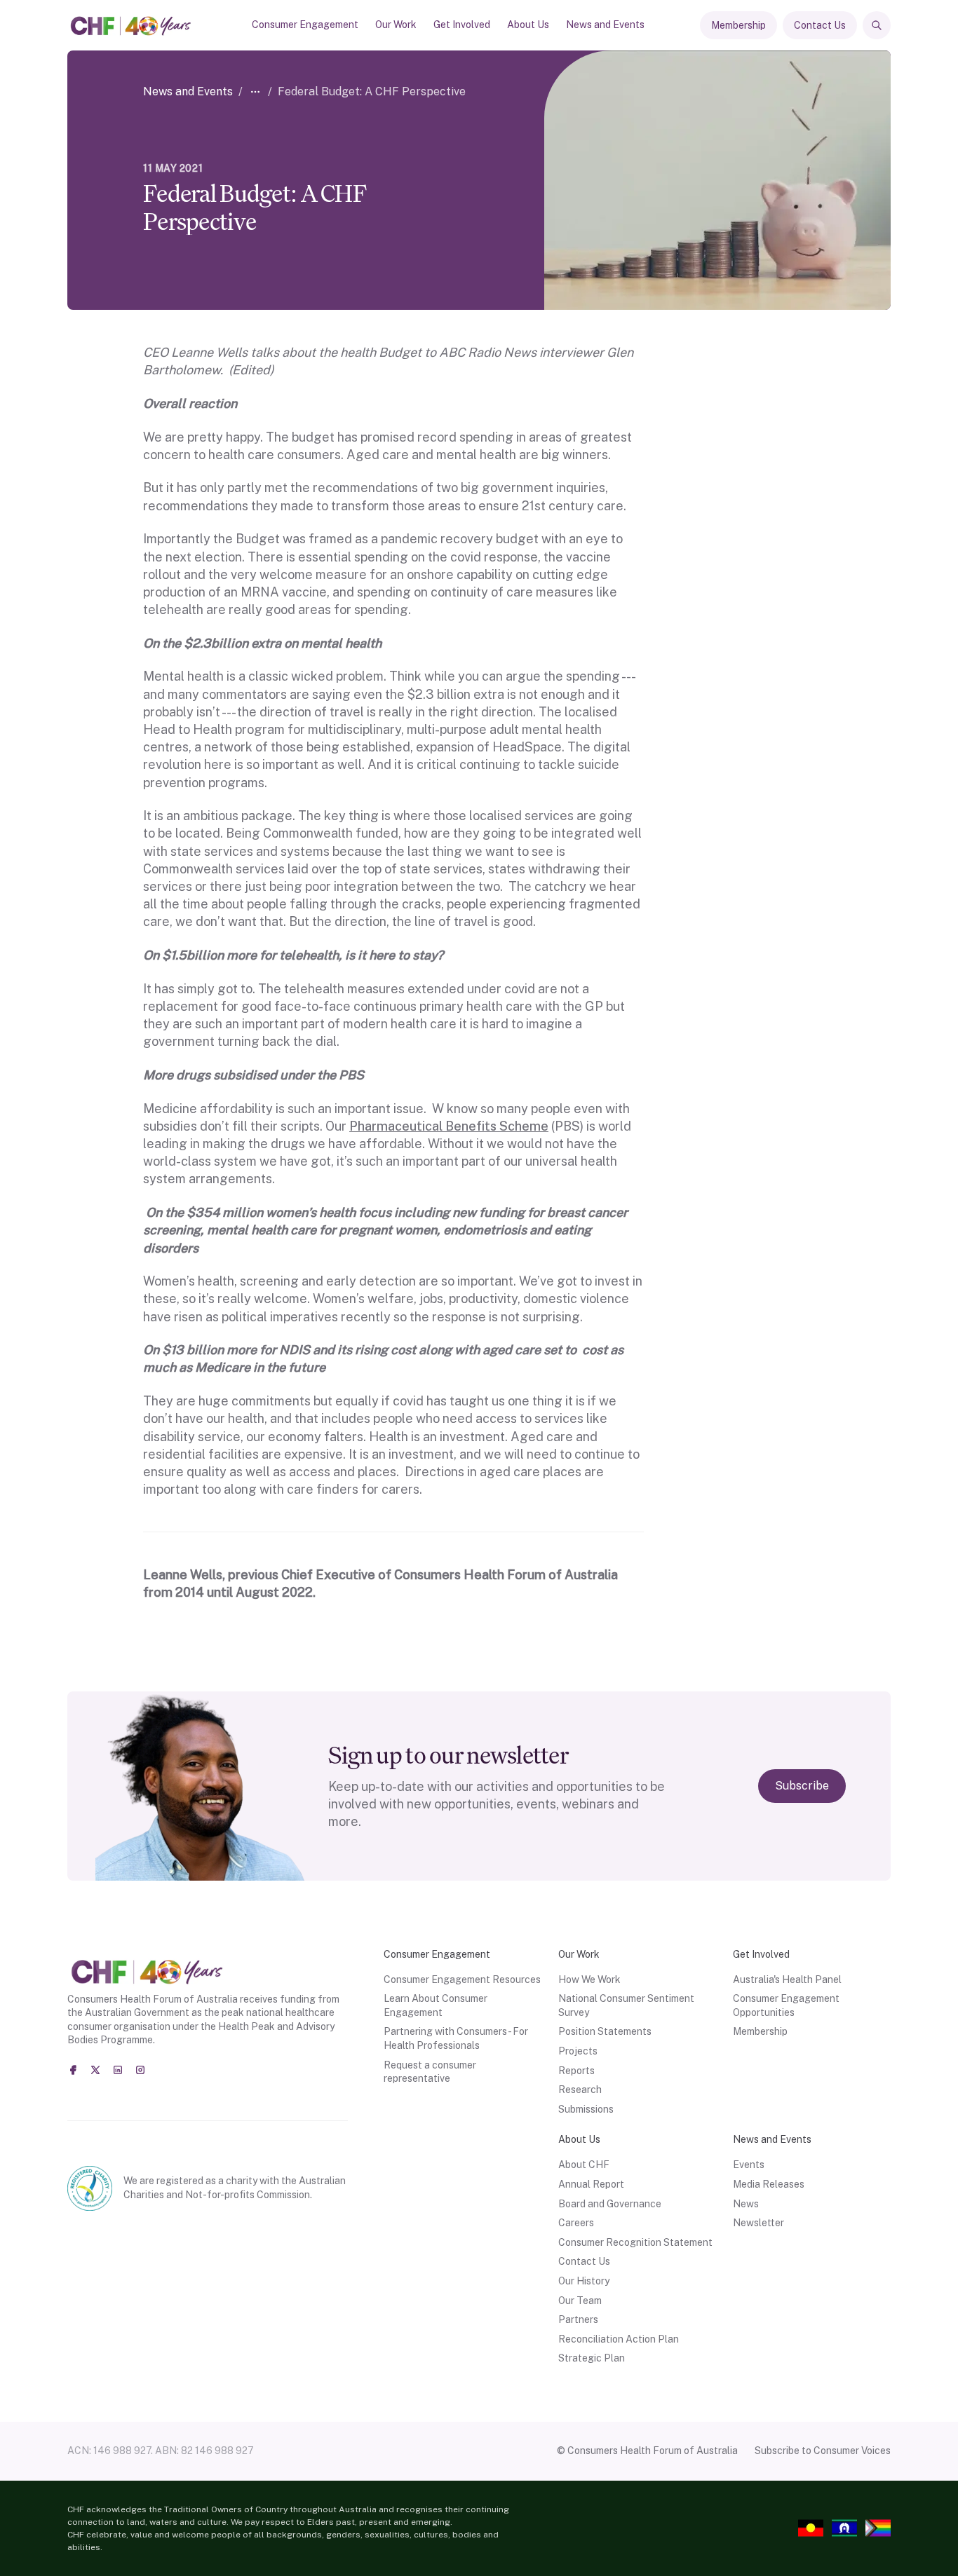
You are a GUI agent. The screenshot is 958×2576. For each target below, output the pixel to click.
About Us (528, 25)
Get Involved (462, 25)
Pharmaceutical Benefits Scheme (449, 1126)
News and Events (605, 25)
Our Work (396, 25)
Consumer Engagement (305, 25)
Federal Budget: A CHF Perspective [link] (372, 91)
